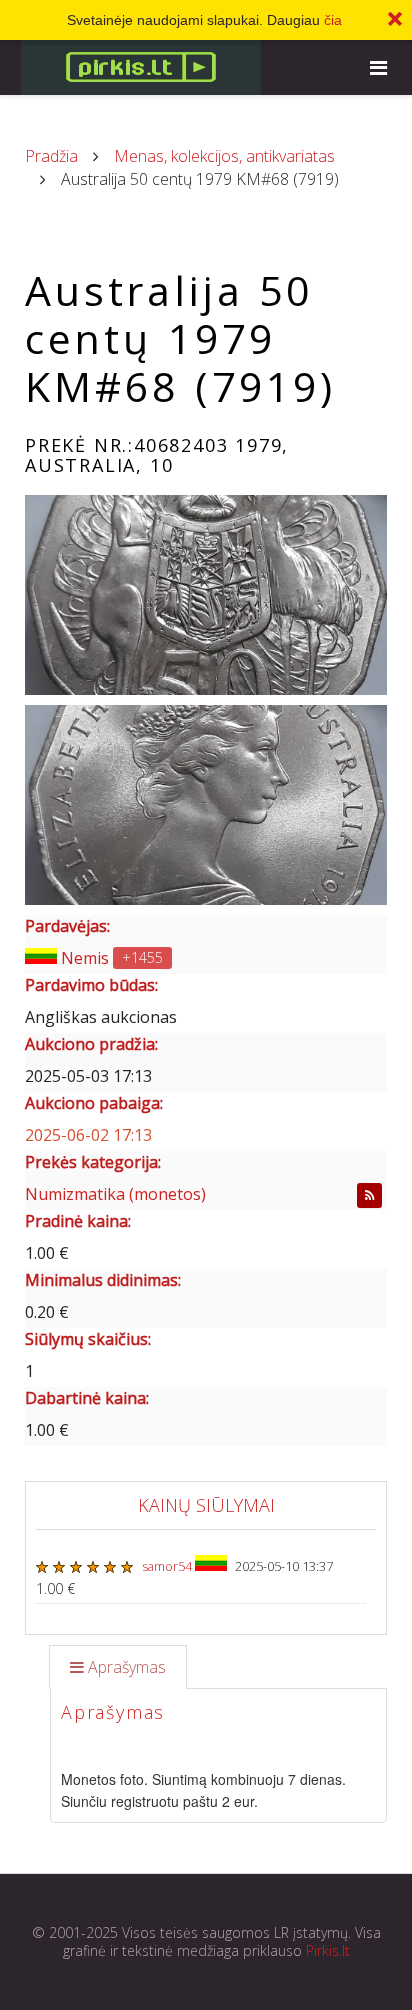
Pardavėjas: (67, 926)
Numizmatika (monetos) (115, 1194)
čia (333, 20)
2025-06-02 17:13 (88, 1135)
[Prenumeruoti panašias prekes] (369, 1195)
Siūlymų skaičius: (88, 1339)
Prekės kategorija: (93, 1162)
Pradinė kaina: (78, 1221)
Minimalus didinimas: (103, 1280)
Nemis (85, 958)
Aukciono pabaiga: (94, 1103)
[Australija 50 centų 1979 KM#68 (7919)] (206, 595)
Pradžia (51, 156)
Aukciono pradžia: (91, 1044)
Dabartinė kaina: (87, 1398)
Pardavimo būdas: (91, 985)
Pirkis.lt (328, 1950)
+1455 (142, 957)
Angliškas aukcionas (101, 1017)
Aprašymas (127, 1667)
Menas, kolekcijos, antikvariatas (224, 156)
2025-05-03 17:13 (88, 1076)
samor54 (168, 1566)
